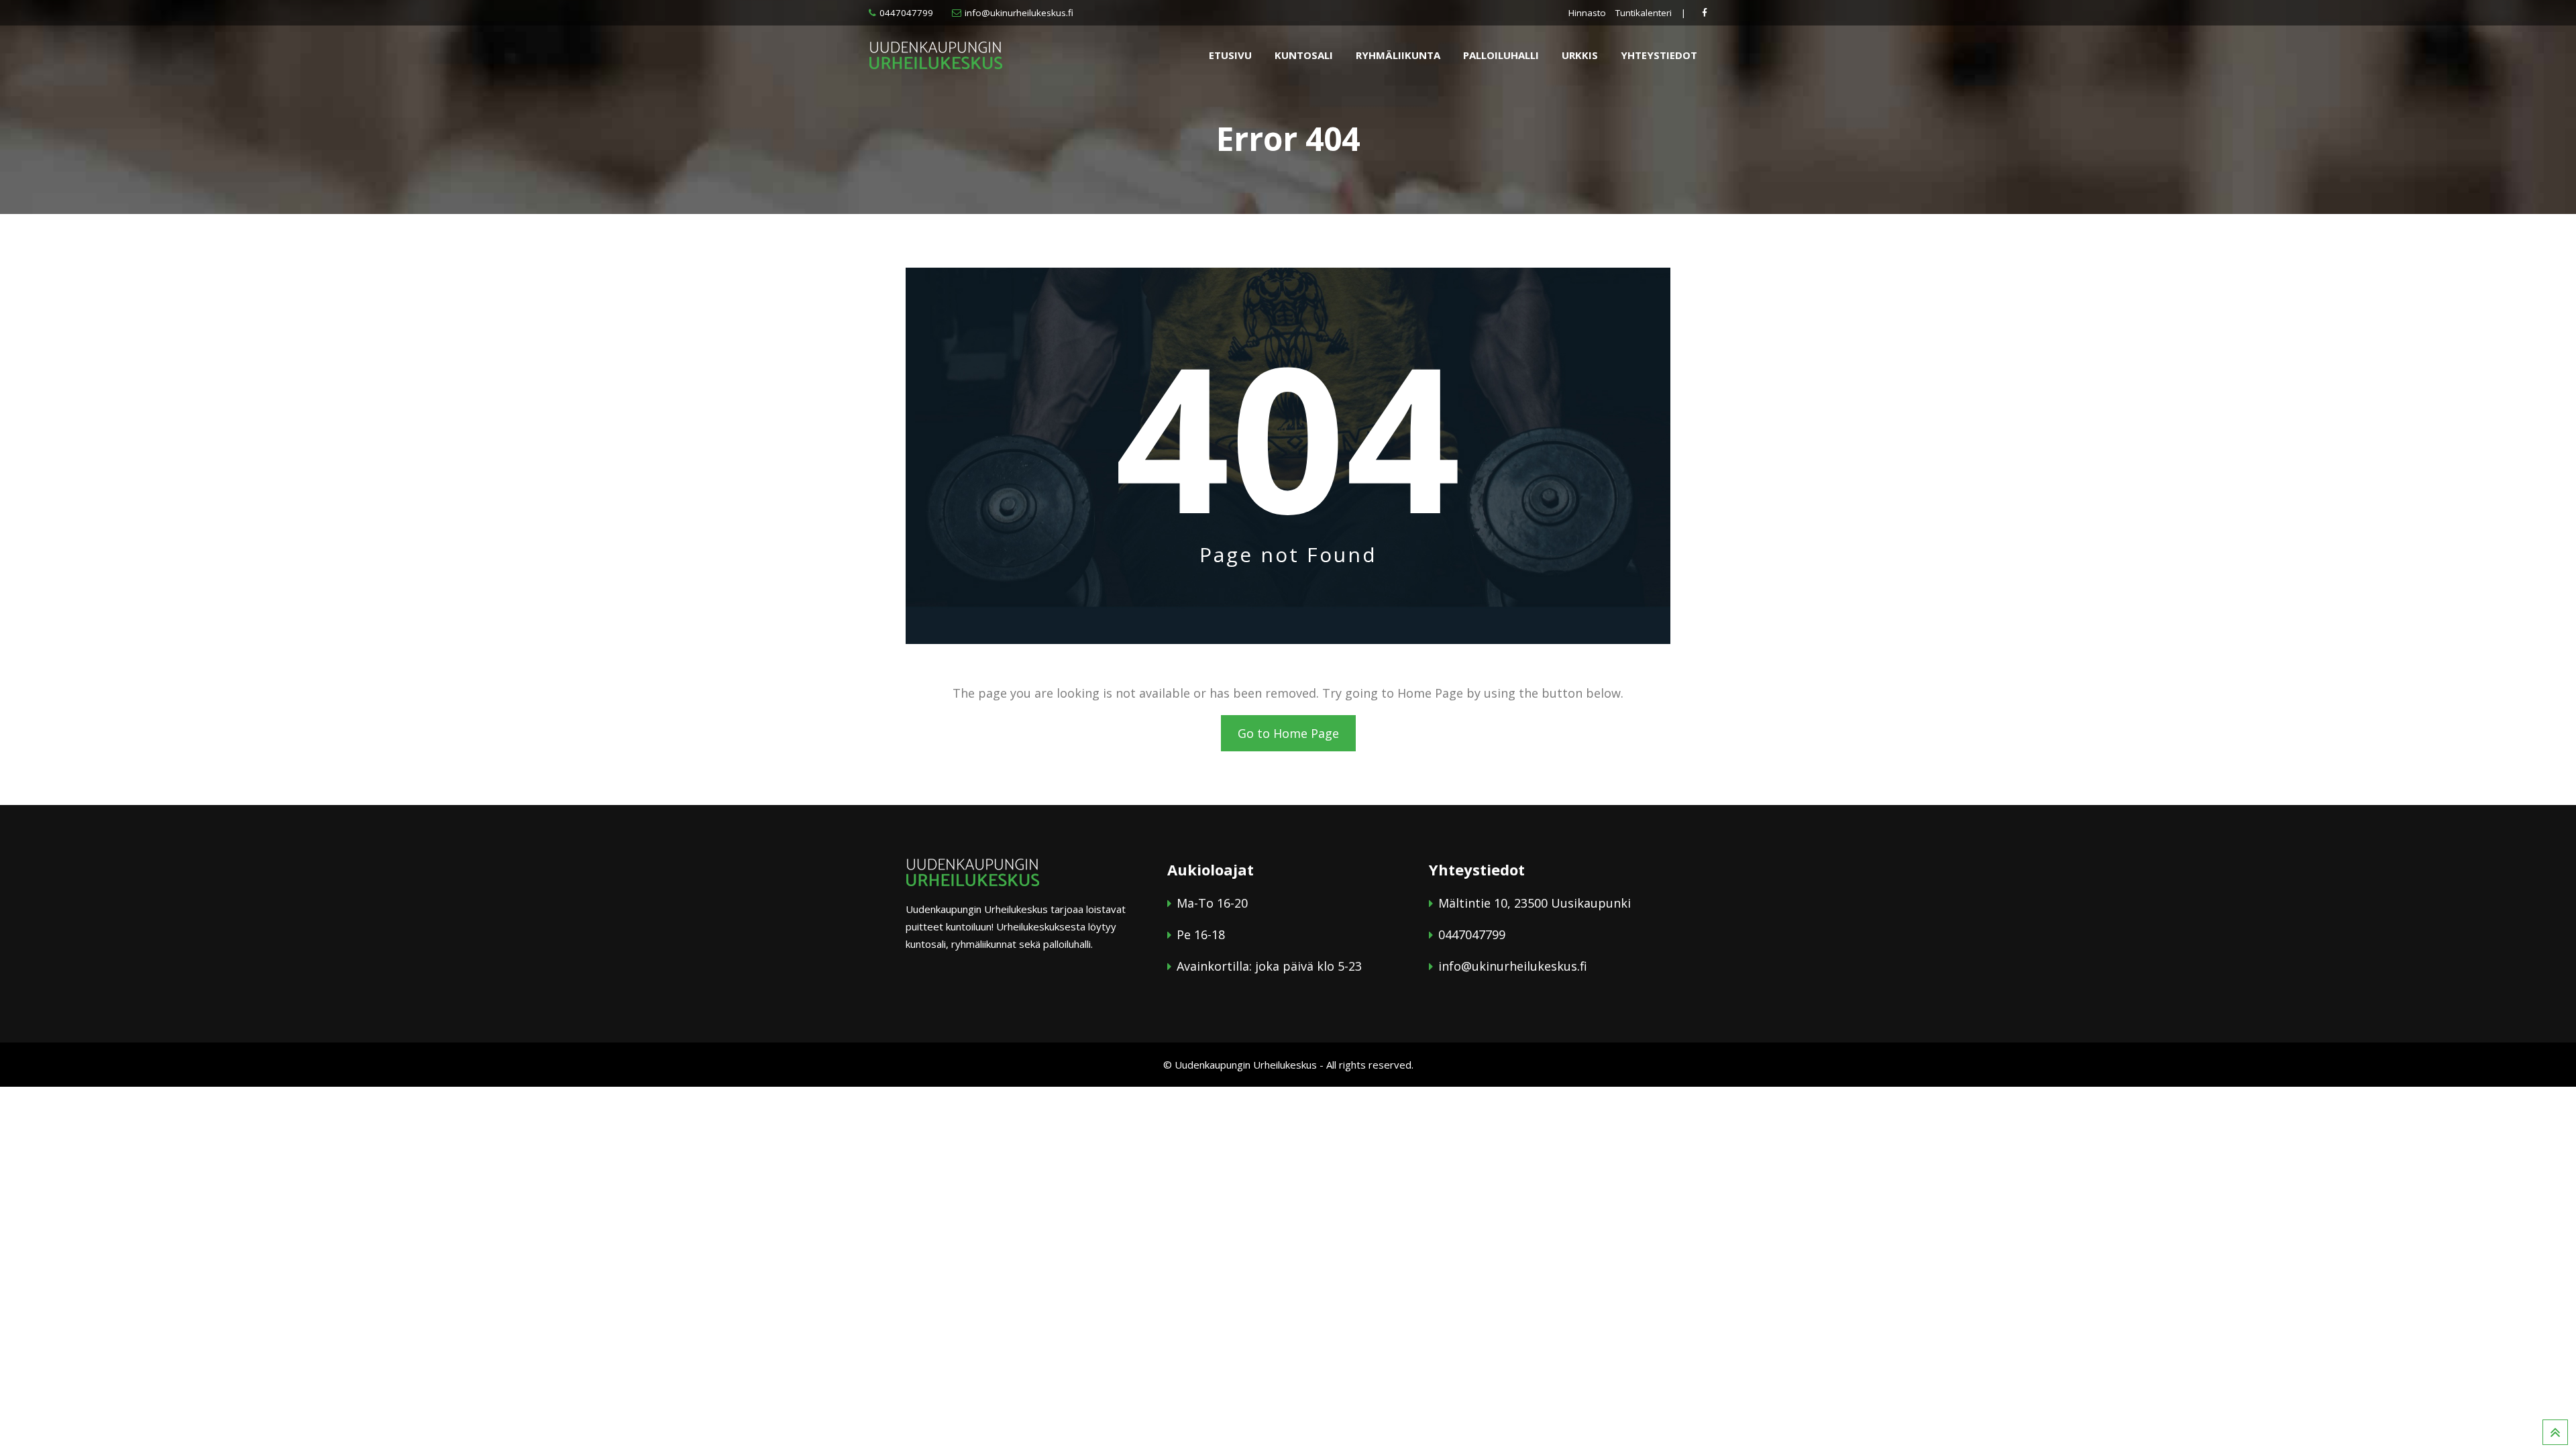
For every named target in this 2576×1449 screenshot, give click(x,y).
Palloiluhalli (1501, 55)
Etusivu (1230, 55)
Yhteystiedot (1659, 55)
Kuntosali (1304, 55)
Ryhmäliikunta (1398, 55)
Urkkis (1580, 55)
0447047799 (906, 13)
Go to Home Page (1288, 733)
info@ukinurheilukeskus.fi (1019, 13)
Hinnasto (1587, 13)
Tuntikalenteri (1644, 13)
